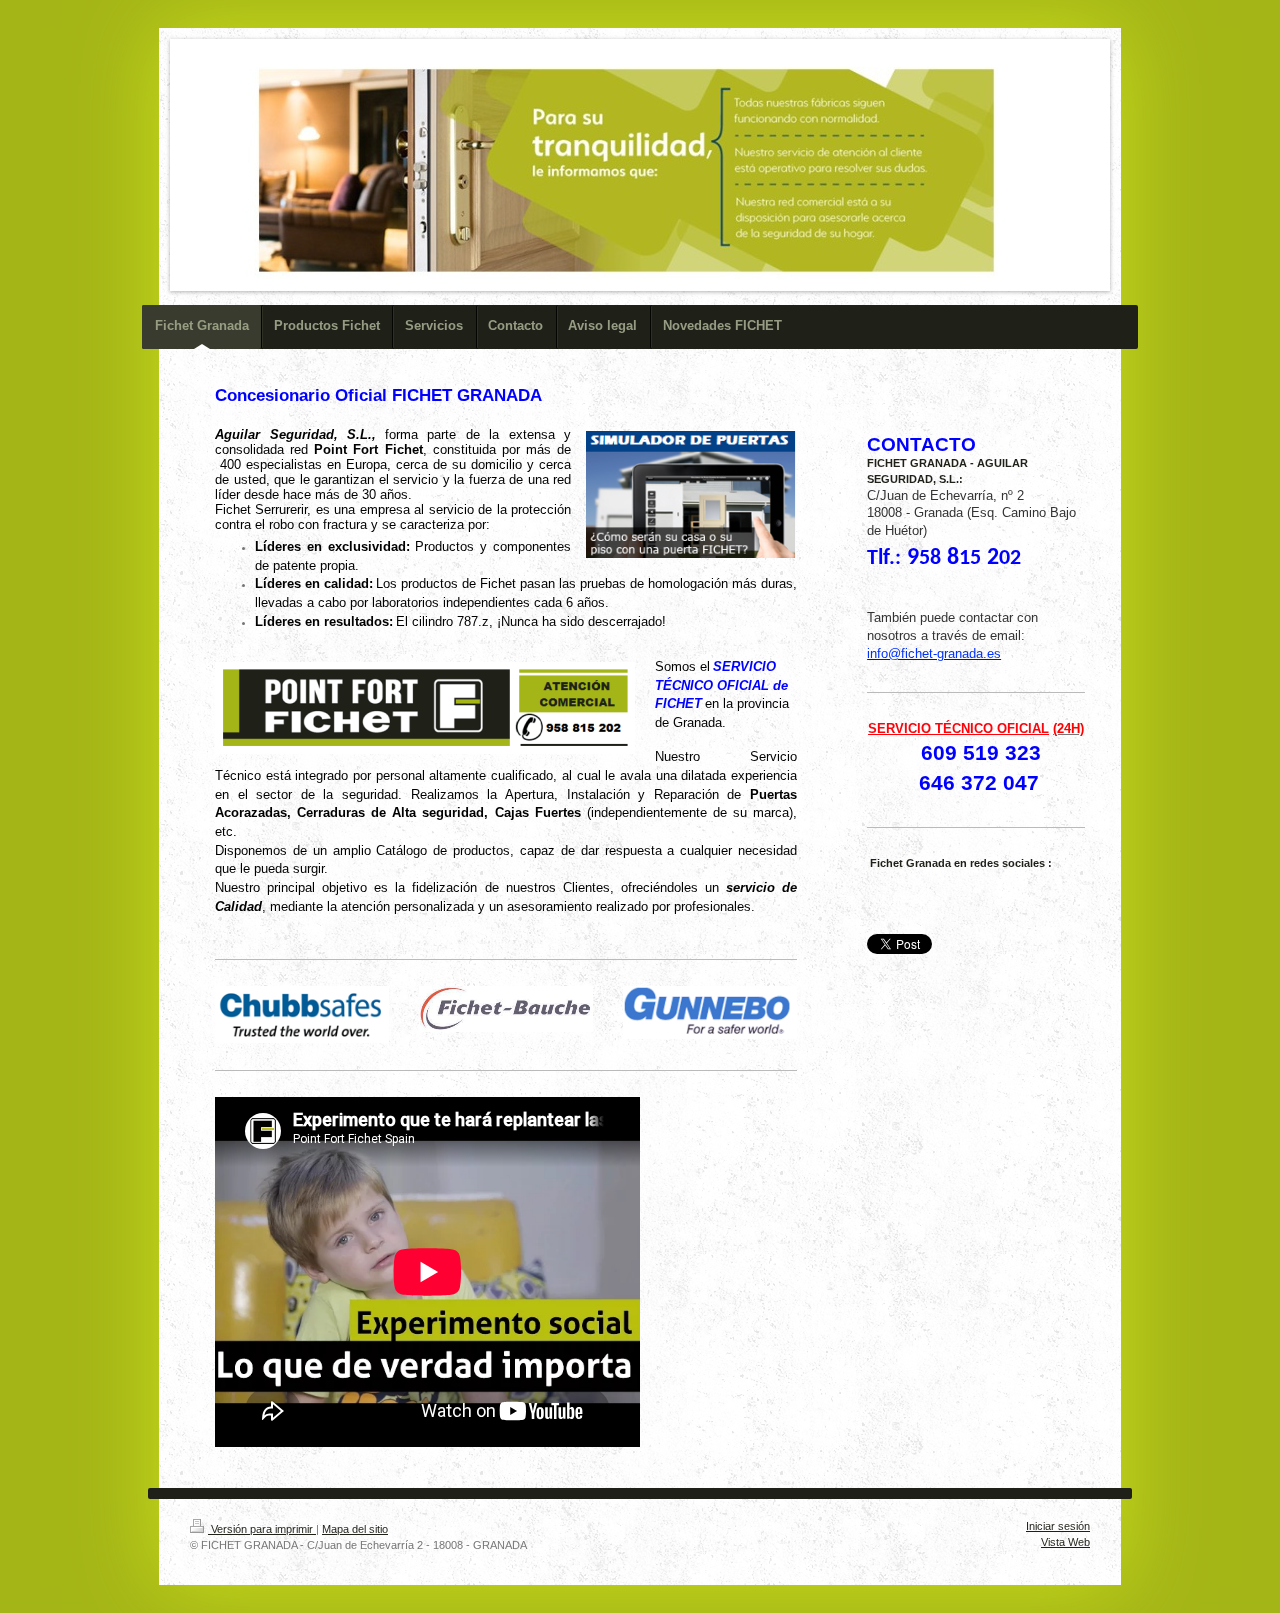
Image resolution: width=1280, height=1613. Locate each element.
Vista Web (1065, 1542)
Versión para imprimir (262, 1529)
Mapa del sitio (355, 1529)
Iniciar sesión (1058, 1526)
